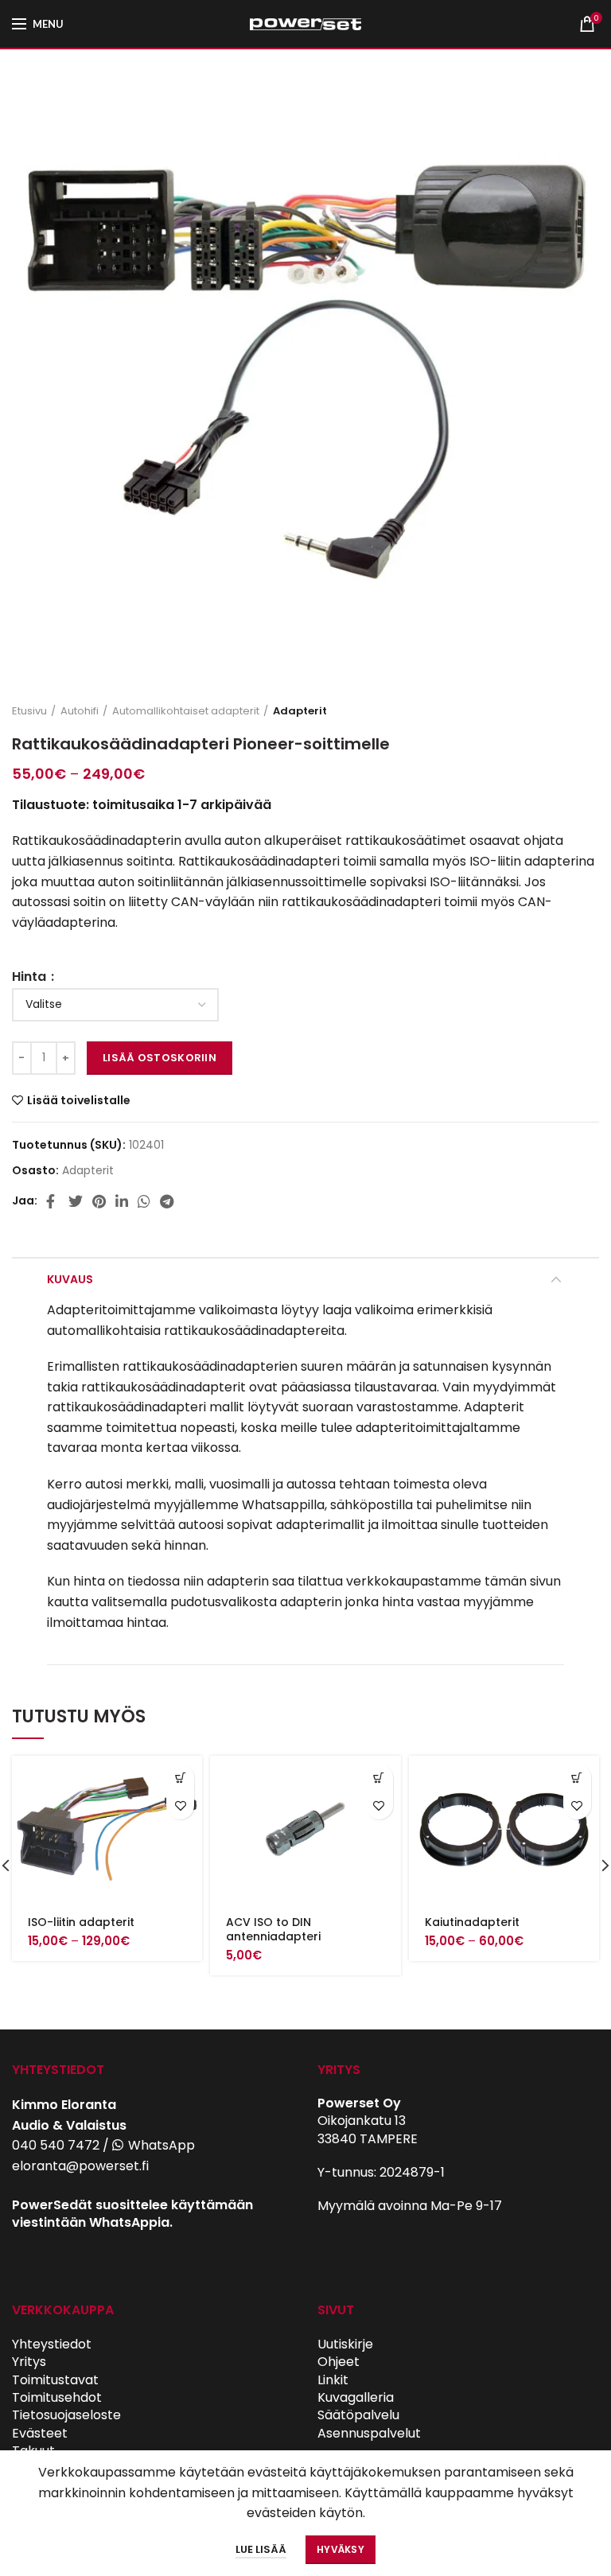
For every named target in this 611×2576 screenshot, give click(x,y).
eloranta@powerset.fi (80, 2166)
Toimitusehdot (57, 2397)
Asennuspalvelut (369, 2433)
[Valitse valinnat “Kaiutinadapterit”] (577, 1778)
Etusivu (29, 711)
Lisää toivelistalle (79, 1100)
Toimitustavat (55, 2380)
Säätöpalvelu (358, 2415)
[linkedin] (122, 1201)
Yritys (29, 2362)
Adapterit (300, 711)
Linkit (333, 2380)
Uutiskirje (345, 2344)
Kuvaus (70, 1279)
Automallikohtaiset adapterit (186, 711)
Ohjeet (339, 2362)
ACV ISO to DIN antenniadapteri (273, 1929)
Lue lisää (261, 2549)
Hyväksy (341, 2549)
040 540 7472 (56, 2145)
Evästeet (40, 2433)
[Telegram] (167, 1201)
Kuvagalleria (356, 2397)
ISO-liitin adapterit (81, 1922)
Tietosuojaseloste (66, 2415)
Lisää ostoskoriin (160, 1058)
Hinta (31, 977)
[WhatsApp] (144, 1201)
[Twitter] (76, 1201)
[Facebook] (53, 1201)
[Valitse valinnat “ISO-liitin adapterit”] (180, 1778)
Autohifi (80, 711)
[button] (379, 1778)
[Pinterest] (99, 1201)
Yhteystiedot (52, 2344)
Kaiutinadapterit (472, 1922)
